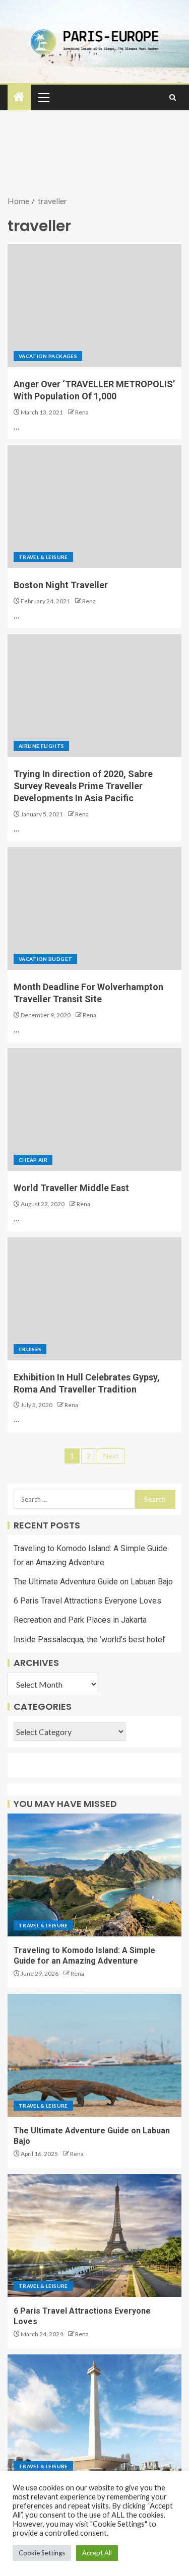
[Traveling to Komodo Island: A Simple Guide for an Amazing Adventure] (94, 1875)
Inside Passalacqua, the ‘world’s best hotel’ (90, 1640)
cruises (30, 1349)
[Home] (19, 97)
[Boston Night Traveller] (94, 507)
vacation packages (48, 356)
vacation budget (45, 959)
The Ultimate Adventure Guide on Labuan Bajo (93, 1582)
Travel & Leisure (43, 557)
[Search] (173, 97)
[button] (43, 97)
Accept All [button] (97, 2553)
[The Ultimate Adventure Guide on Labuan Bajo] (94, 2055)
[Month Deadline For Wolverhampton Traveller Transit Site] (94, 909)
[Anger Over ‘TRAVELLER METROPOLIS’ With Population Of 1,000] (94, 306)
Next (111, 1456)
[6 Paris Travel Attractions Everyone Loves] (94, 2236)
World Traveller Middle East (71, 1188)
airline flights (41, 746)
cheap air (33, 1160)
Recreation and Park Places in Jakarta (80, 1620)
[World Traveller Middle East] (94, 1109)
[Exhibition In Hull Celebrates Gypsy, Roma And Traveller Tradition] (94, 1299)
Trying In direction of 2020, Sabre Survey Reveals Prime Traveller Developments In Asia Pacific (83, 786)
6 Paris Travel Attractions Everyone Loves (87, 1601)
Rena (82, 412)
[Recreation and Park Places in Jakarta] (94, 2416)
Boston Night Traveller (61, 585)
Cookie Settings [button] (42, 2553)
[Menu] (43, 97)
